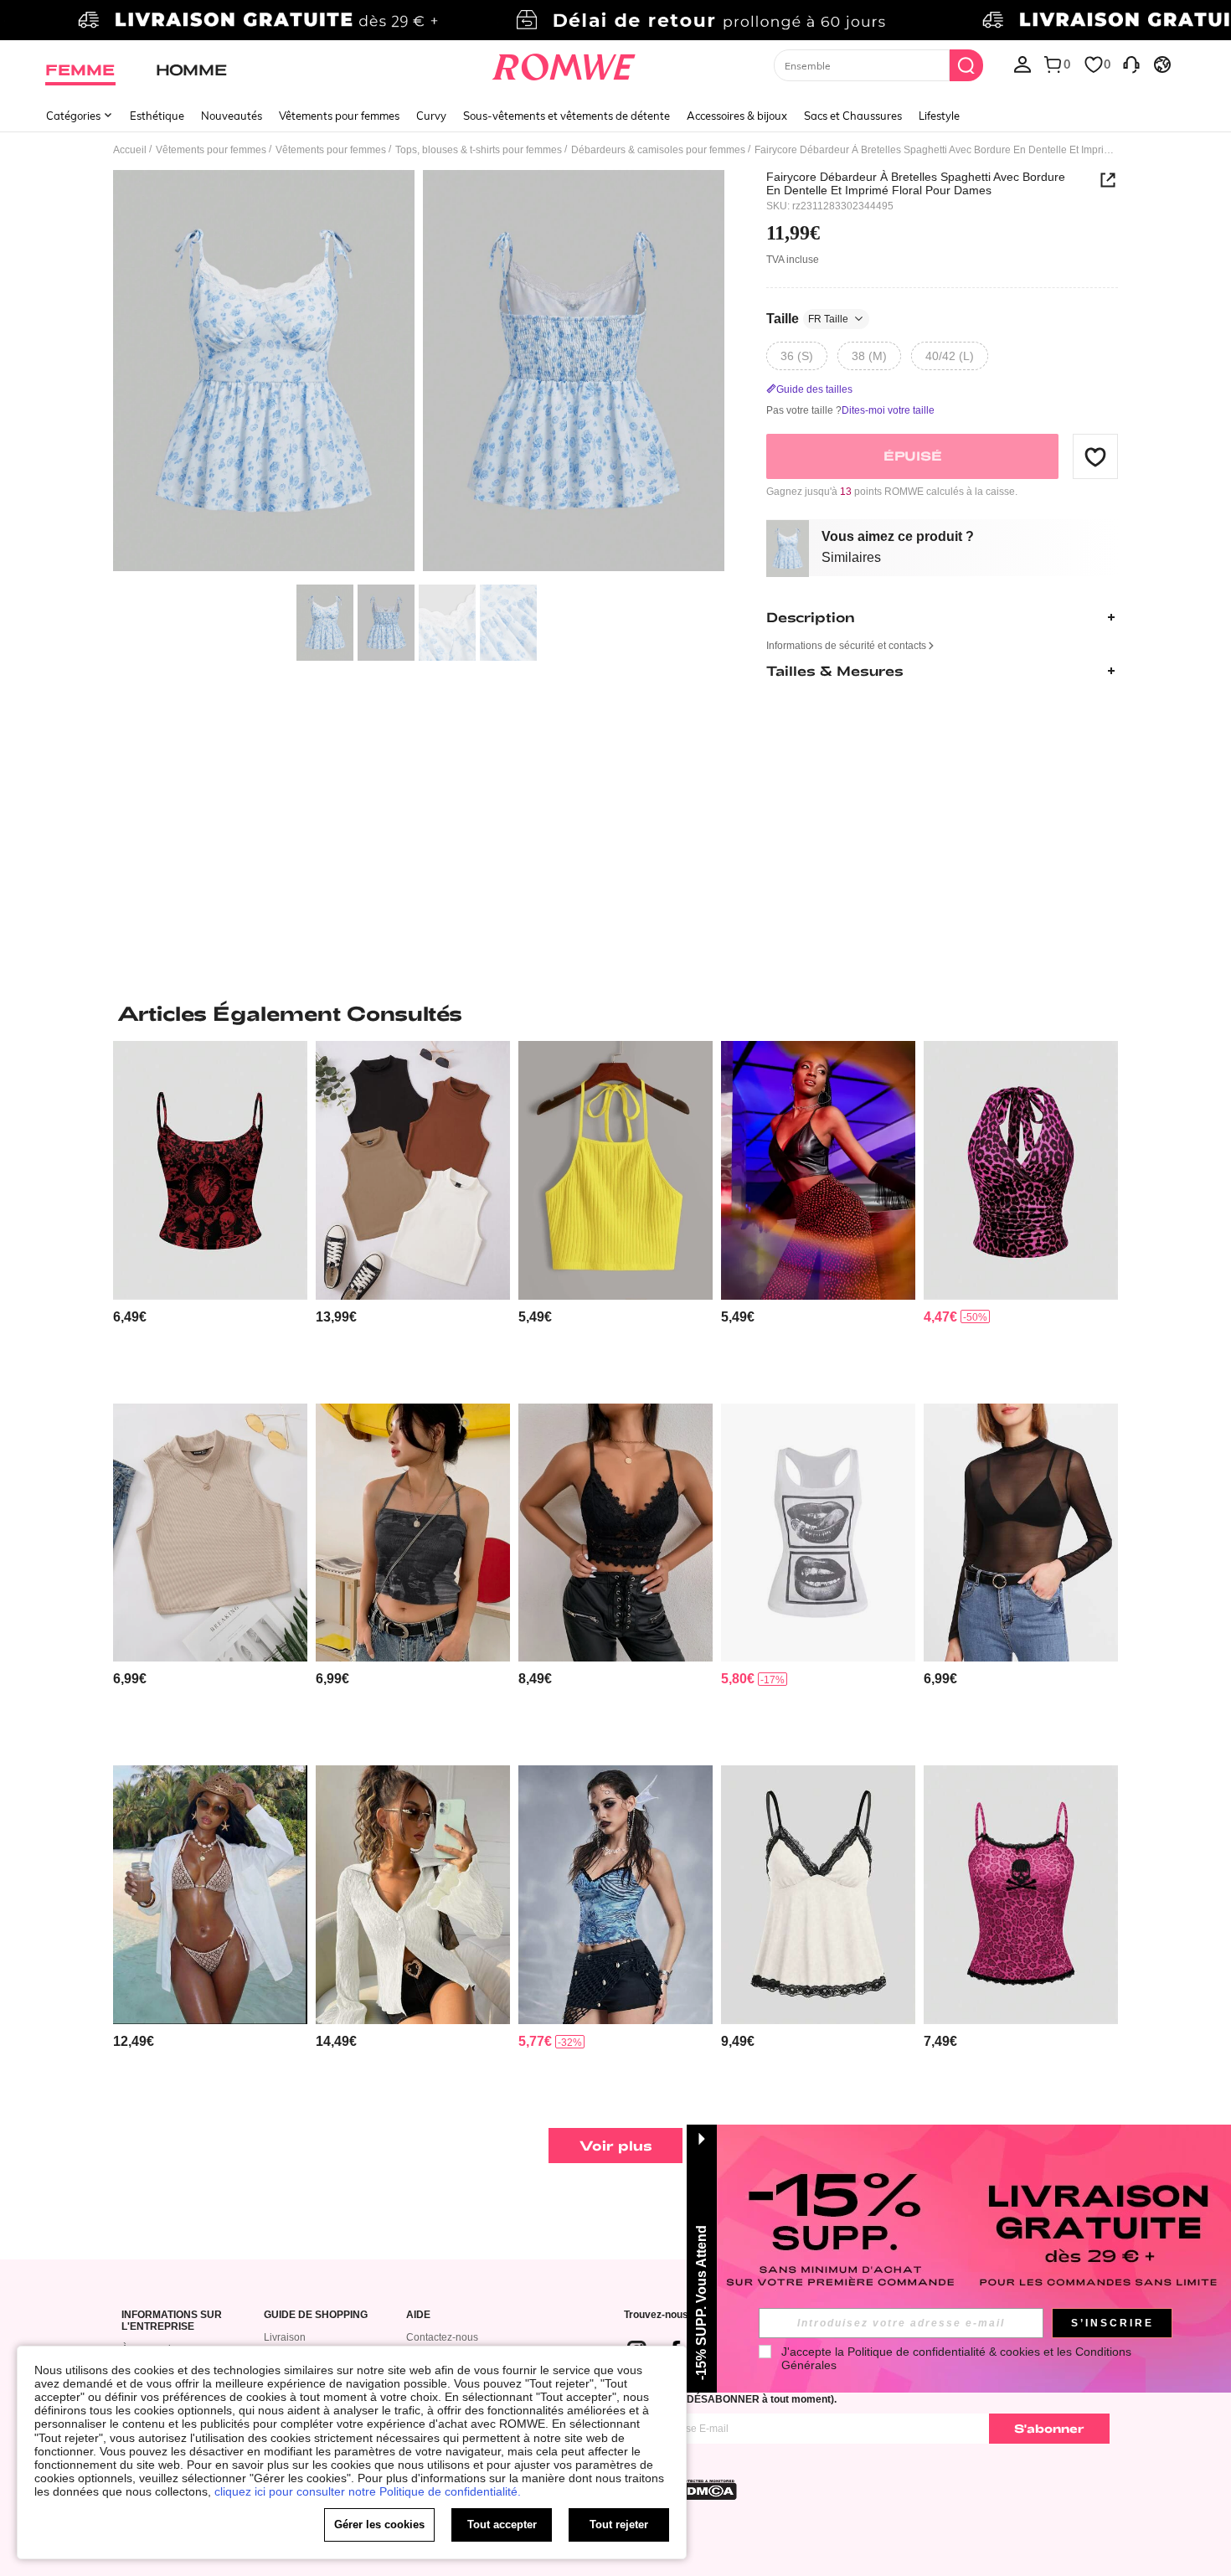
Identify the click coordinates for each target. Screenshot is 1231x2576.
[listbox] (1022, 64)
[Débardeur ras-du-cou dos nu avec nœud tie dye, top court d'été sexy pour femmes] (413, 1533)
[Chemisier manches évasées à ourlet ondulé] (413, 1895)
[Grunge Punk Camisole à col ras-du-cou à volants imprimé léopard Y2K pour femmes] (1021, 1170)
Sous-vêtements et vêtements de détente (567, 116)
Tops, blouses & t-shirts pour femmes (479, 150)
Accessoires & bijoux (737, 116)
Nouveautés (232, 116)
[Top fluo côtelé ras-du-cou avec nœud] (615, 1170)
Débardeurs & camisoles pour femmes (658, 150)
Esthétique (157, 116)
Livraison (285, 2337)
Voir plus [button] (616, 2145)
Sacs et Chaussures (853, 116)
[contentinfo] (130, 1317)
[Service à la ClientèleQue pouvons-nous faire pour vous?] (1131, 64)
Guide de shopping (316, 2315)
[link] (615, 20)
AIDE (418, 2315)
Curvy (431, 116)
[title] (615, 1013)
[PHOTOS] (419, 373)
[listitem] (210, 1216)
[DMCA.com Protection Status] (707, 2490)
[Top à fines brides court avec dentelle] (615, 1533)
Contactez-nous (442, 2337)
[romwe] (564, 64)
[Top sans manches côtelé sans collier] (210, 1533)
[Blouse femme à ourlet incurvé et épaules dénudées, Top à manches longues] (210, 1895)
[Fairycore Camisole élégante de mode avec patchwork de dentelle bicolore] (818, 1895)
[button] (1095, 456)
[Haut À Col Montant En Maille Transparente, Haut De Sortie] (1021, 1533)
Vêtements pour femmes (339, 116)
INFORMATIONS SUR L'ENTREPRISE (172, 2321)
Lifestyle (939, 116)
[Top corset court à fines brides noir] (818, 1170)
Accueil (130, 150)
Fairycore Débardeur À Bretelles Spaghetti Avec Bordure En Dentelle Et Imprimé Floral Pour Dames (916, 183)
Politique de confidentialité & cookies (944, 2352)
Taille (807, 319)
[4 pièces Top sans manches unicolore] (413, 1170)
